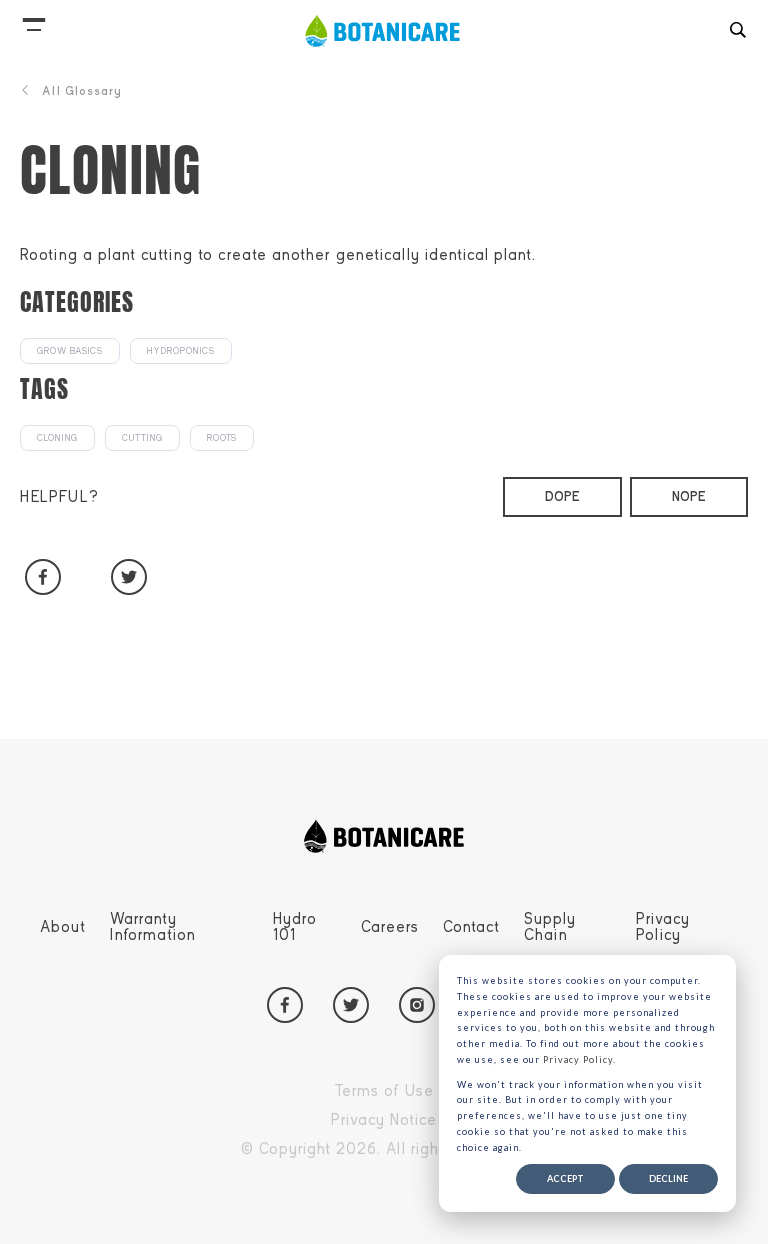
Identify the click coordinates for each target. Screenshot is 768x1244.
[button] (34, 20)
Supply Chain (550, 927)
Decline (668, 1178)
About (63, 927)
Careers (390, 927)
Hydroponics (181, 351)
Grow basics (70, 351)
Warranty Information (153, 927)
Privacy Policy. (579, 1059)
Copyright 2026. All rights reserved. (430, 1152)
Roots (222, 438)
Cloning (57, 438)
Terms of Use (430, 1094)
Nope (689, 496)
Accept (565, 1178)
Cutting (142, 438)
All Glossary (82, 91)
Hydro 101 (295, 927)
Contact (471, 927)
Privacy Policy (663, 927)
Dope (562, 496)
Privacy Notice (430, 1123)
